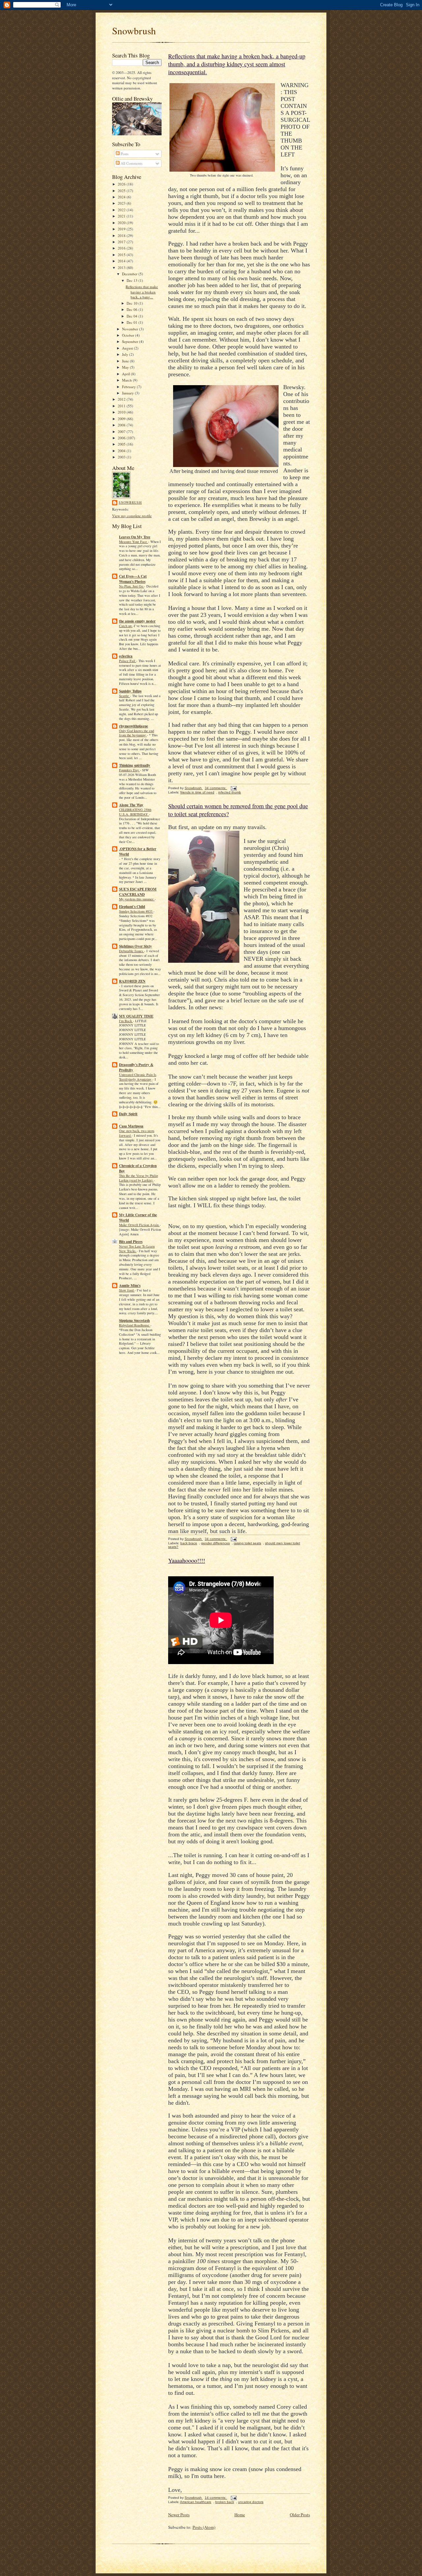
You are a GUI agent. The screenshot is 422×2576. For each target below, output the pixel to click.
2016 (122, 248)
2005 (122, 444)
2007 (122, 432)
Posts (124, 154)
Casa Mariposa (131, 1126)
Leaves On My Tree (135, 537)
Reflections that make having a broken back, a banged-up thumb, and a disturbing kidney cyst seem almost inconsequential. (237, 64)
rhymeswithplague (134, 726)
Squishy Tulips (130, 691)
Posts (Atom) (204, 2527)
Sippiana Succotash (134, 1321)
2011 (122, 406)
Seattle (124, 696)
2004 (122, 451)
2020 (122, 223)
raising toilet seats (247, 1543)
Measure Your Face (134, 542)
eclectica (126, 656)
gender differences (215, 1543)
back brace (189, 1543)
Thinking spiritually (135, 765)
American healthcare (196, 2502)
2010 (122, 412)
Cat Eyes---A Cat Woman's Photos (133, 579)
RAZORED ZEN (132, 981)
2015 (122, 255)
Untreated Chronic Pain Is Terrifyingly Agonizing (138, 1077)
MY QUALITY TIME (136, 1016)
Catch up (126, 626)
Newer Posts (179, 2515)
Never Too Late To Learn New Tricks (137, 1249)
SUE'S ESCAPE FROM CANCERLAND (138, 892)
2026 (122, 184)
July (126, 354)
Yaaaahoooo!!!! (187, 1560)
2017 (122, 242)
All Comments (131, 163)
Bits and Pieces (131, 1242)
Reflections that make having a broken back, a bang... (142, 292)
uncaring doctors (251, 2502)
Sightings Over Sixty (136, 946)
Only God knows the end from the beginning (136, 733)
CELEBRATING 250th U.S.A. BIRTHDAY (135, 812)
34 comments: (216, 788)
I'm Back (126, 1021)
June (126, 361)
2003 (122, 457)
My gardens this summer (137, 899)
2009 (122, 419)
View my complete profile (132, 516)
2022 (122, 210)
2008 (122, 425)
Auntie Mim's (130, 1286)
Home (240, 2515)
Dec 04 (133, 316)
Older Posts (300, 2515)
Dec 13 (133, 280)
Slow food (127, 1290)
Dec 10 (133, 303)
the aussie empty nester (137, 621)
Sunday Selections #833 (136, 911)
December (130, 274)
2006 (122, 438)
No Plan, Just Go (132, 586)
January (128, 393)
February (129, 387)
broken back (225, 2502)
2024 (122, 197)
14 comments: (216, 2498)
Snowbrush (134, 31)
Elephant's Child (132, 907)
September (131, 341)
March (127, 380)
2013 (122, 268)
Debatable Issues (132, 951)
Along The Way (131, 805)
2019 (122, 229)
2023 (122, 203)
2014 (122, 261)
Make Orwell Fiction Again (139, 1225)
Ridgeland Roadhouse (135, 1325)
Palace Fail (128, 661)
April (126, 374)
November (131, 329)
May (126, 367)
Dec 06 (133, 309)
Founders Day (129, 770)
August (128, 348)
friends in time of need (197, 792)
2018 (122, 235)
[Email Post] (233, 788)
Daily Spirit (128, 1114)
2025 (122, 191)
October (129, 335)
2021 (122, 216)
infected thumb (230, 792)
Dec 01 (133, 322)
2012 (122, 399)
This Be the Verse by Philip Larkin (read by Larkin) (138, 1178)
